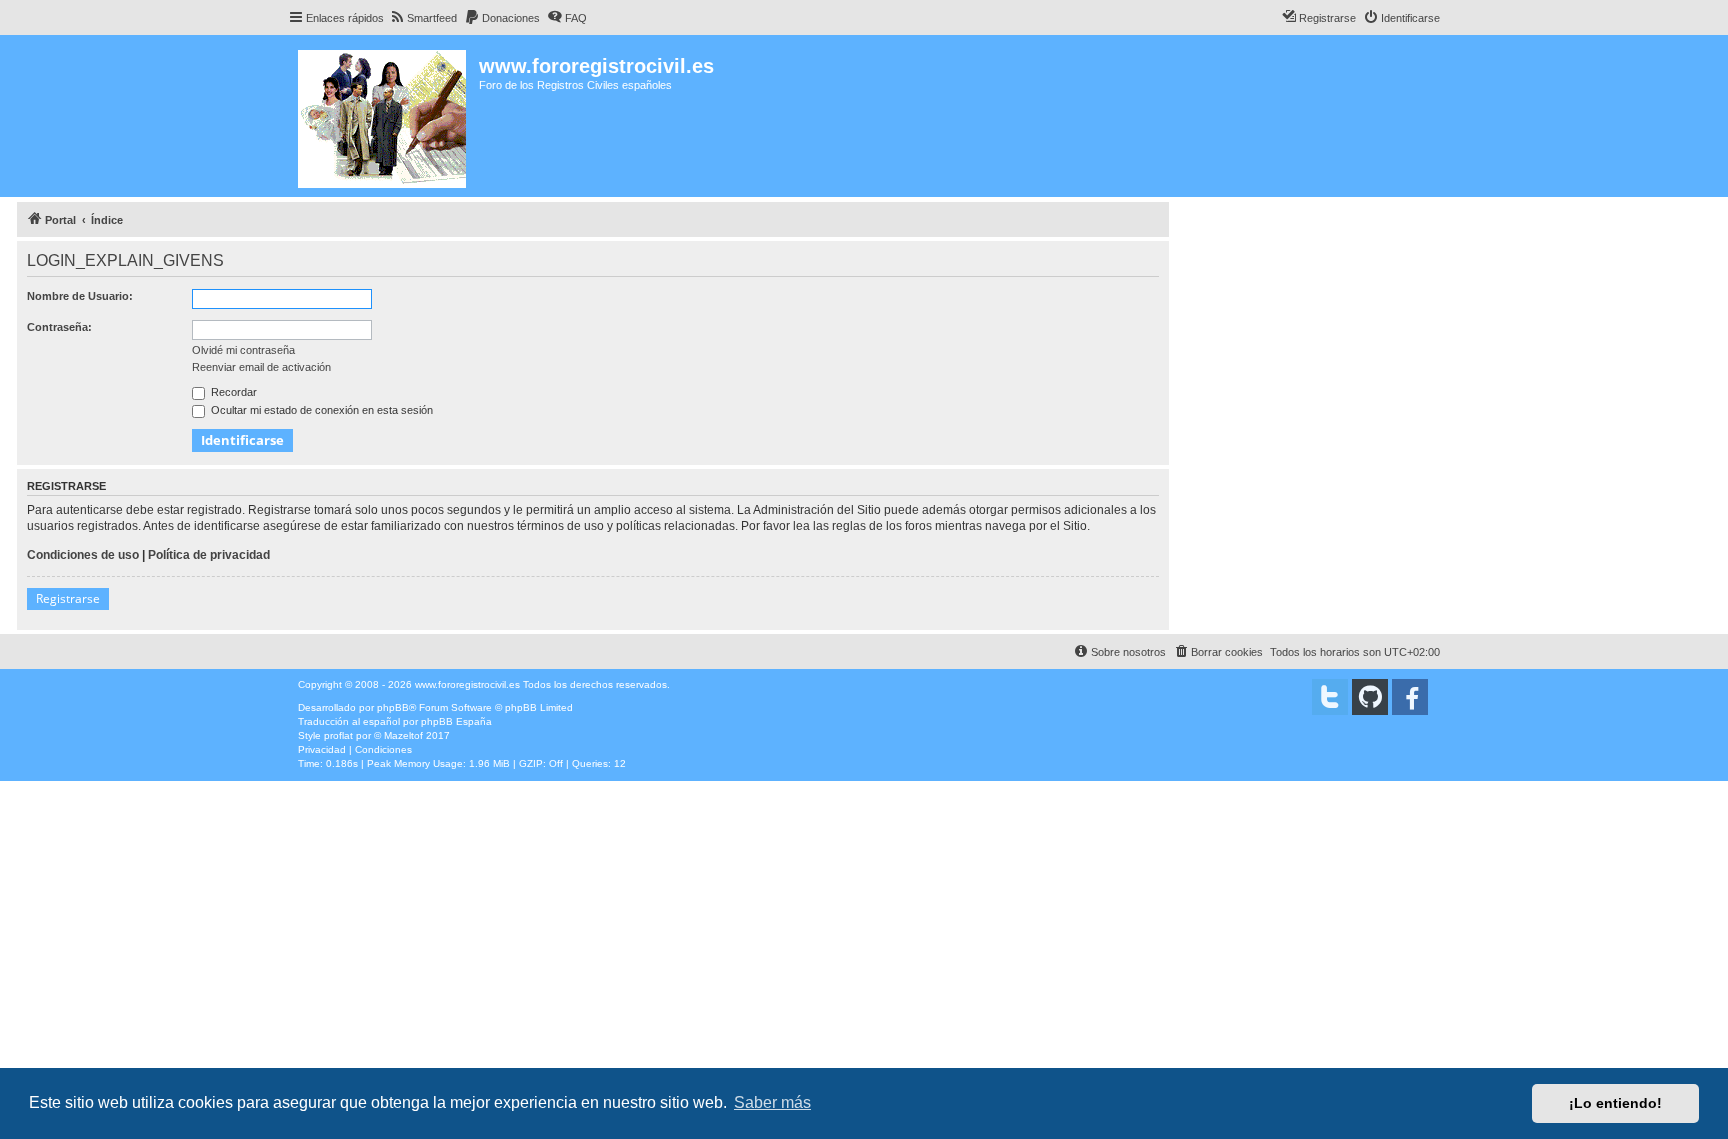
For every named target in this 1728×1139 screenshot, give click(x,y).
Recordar (232, 392)
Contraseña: (59, 327)
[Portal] (383, 116)
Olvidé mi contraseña (243, 350)
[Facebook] (1410, 697)
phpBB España (456, 721)
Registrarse (68, 598)
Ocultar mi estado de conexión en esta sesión (320, 410)
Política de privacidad (209, 555)
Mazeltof (403, 735)
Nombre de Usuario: (80, 296)
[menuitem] (423, 18)
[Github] (1370, 697)
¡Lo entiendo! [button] (1615, 1103)
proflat (338, 735)
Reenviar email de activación (261, 367)
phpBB (393, 707)
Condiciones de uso (83, 555)
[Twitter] (1330, 697)
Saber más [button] (772, 1102)
